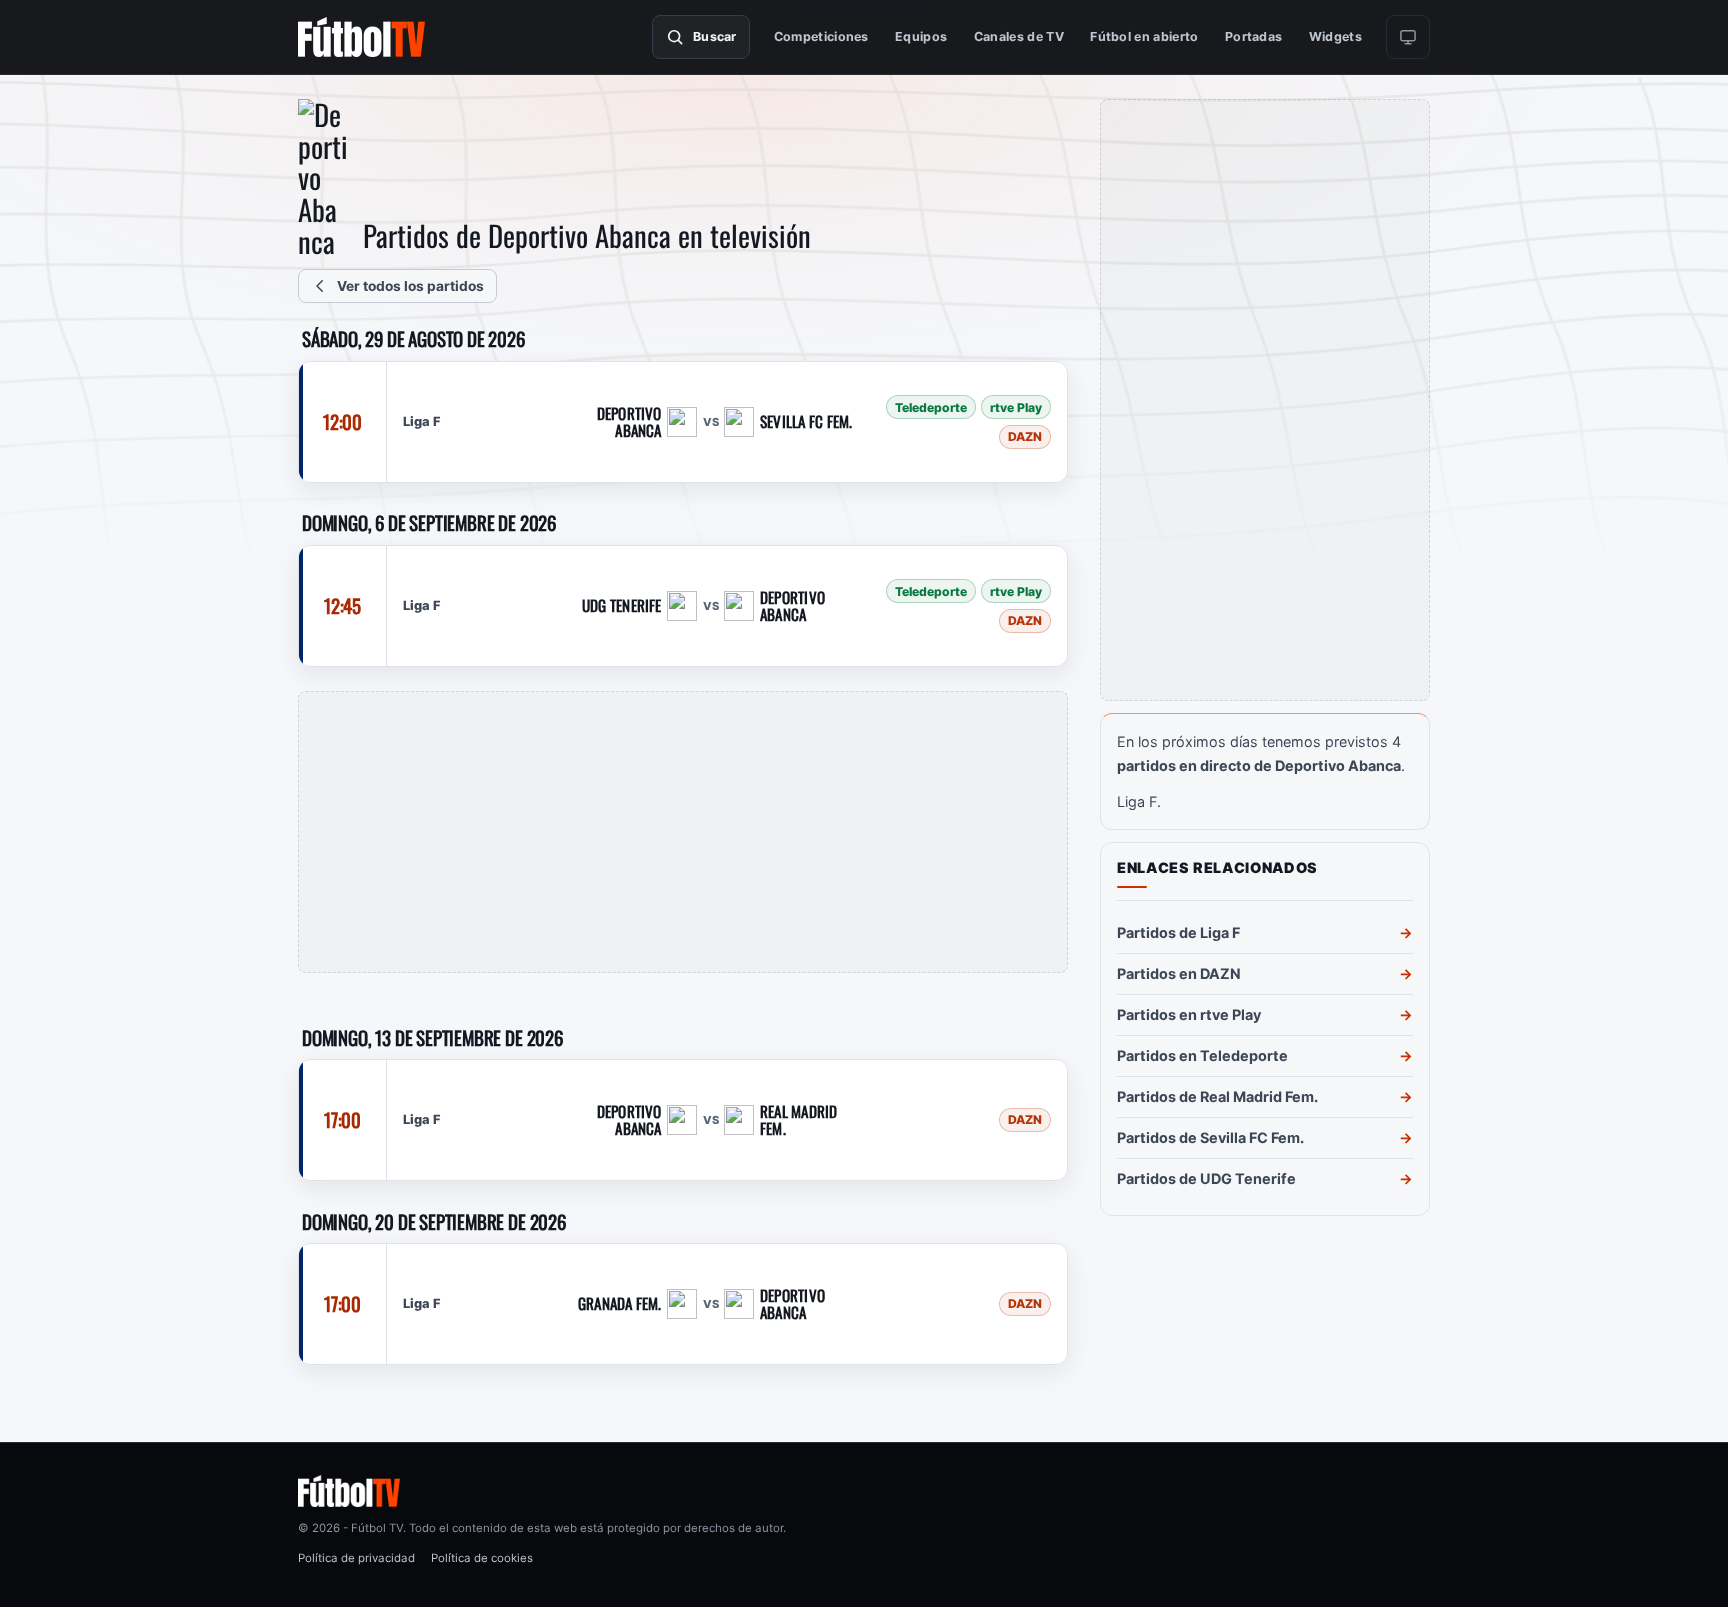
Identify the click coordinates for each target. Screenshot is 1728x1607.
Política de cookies (482, 1558)
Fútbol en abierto (1144, 36)
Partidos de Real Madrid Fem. (1217, 1096)
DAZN (1025, 435)
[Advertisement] (683, 832)
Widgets (1335, 36)
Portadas (1254, 36)
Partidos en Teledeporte (1202, 1055)
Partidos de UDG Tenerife (1206, 1178)
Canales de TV (1019, 36)
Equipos (921, 36)
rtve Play (1016, 406)
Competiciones (821, 36)
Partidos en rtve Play (1189, 1014)
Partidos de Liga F (1178, 932)
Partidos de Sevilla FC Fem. (1210, 1137)
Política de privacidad (356, 1558)
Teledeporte (931, 406)
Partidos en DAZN (1179, 973)
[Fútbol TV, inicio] (361, 37)
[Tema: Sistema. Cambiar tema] (1408, 37)
